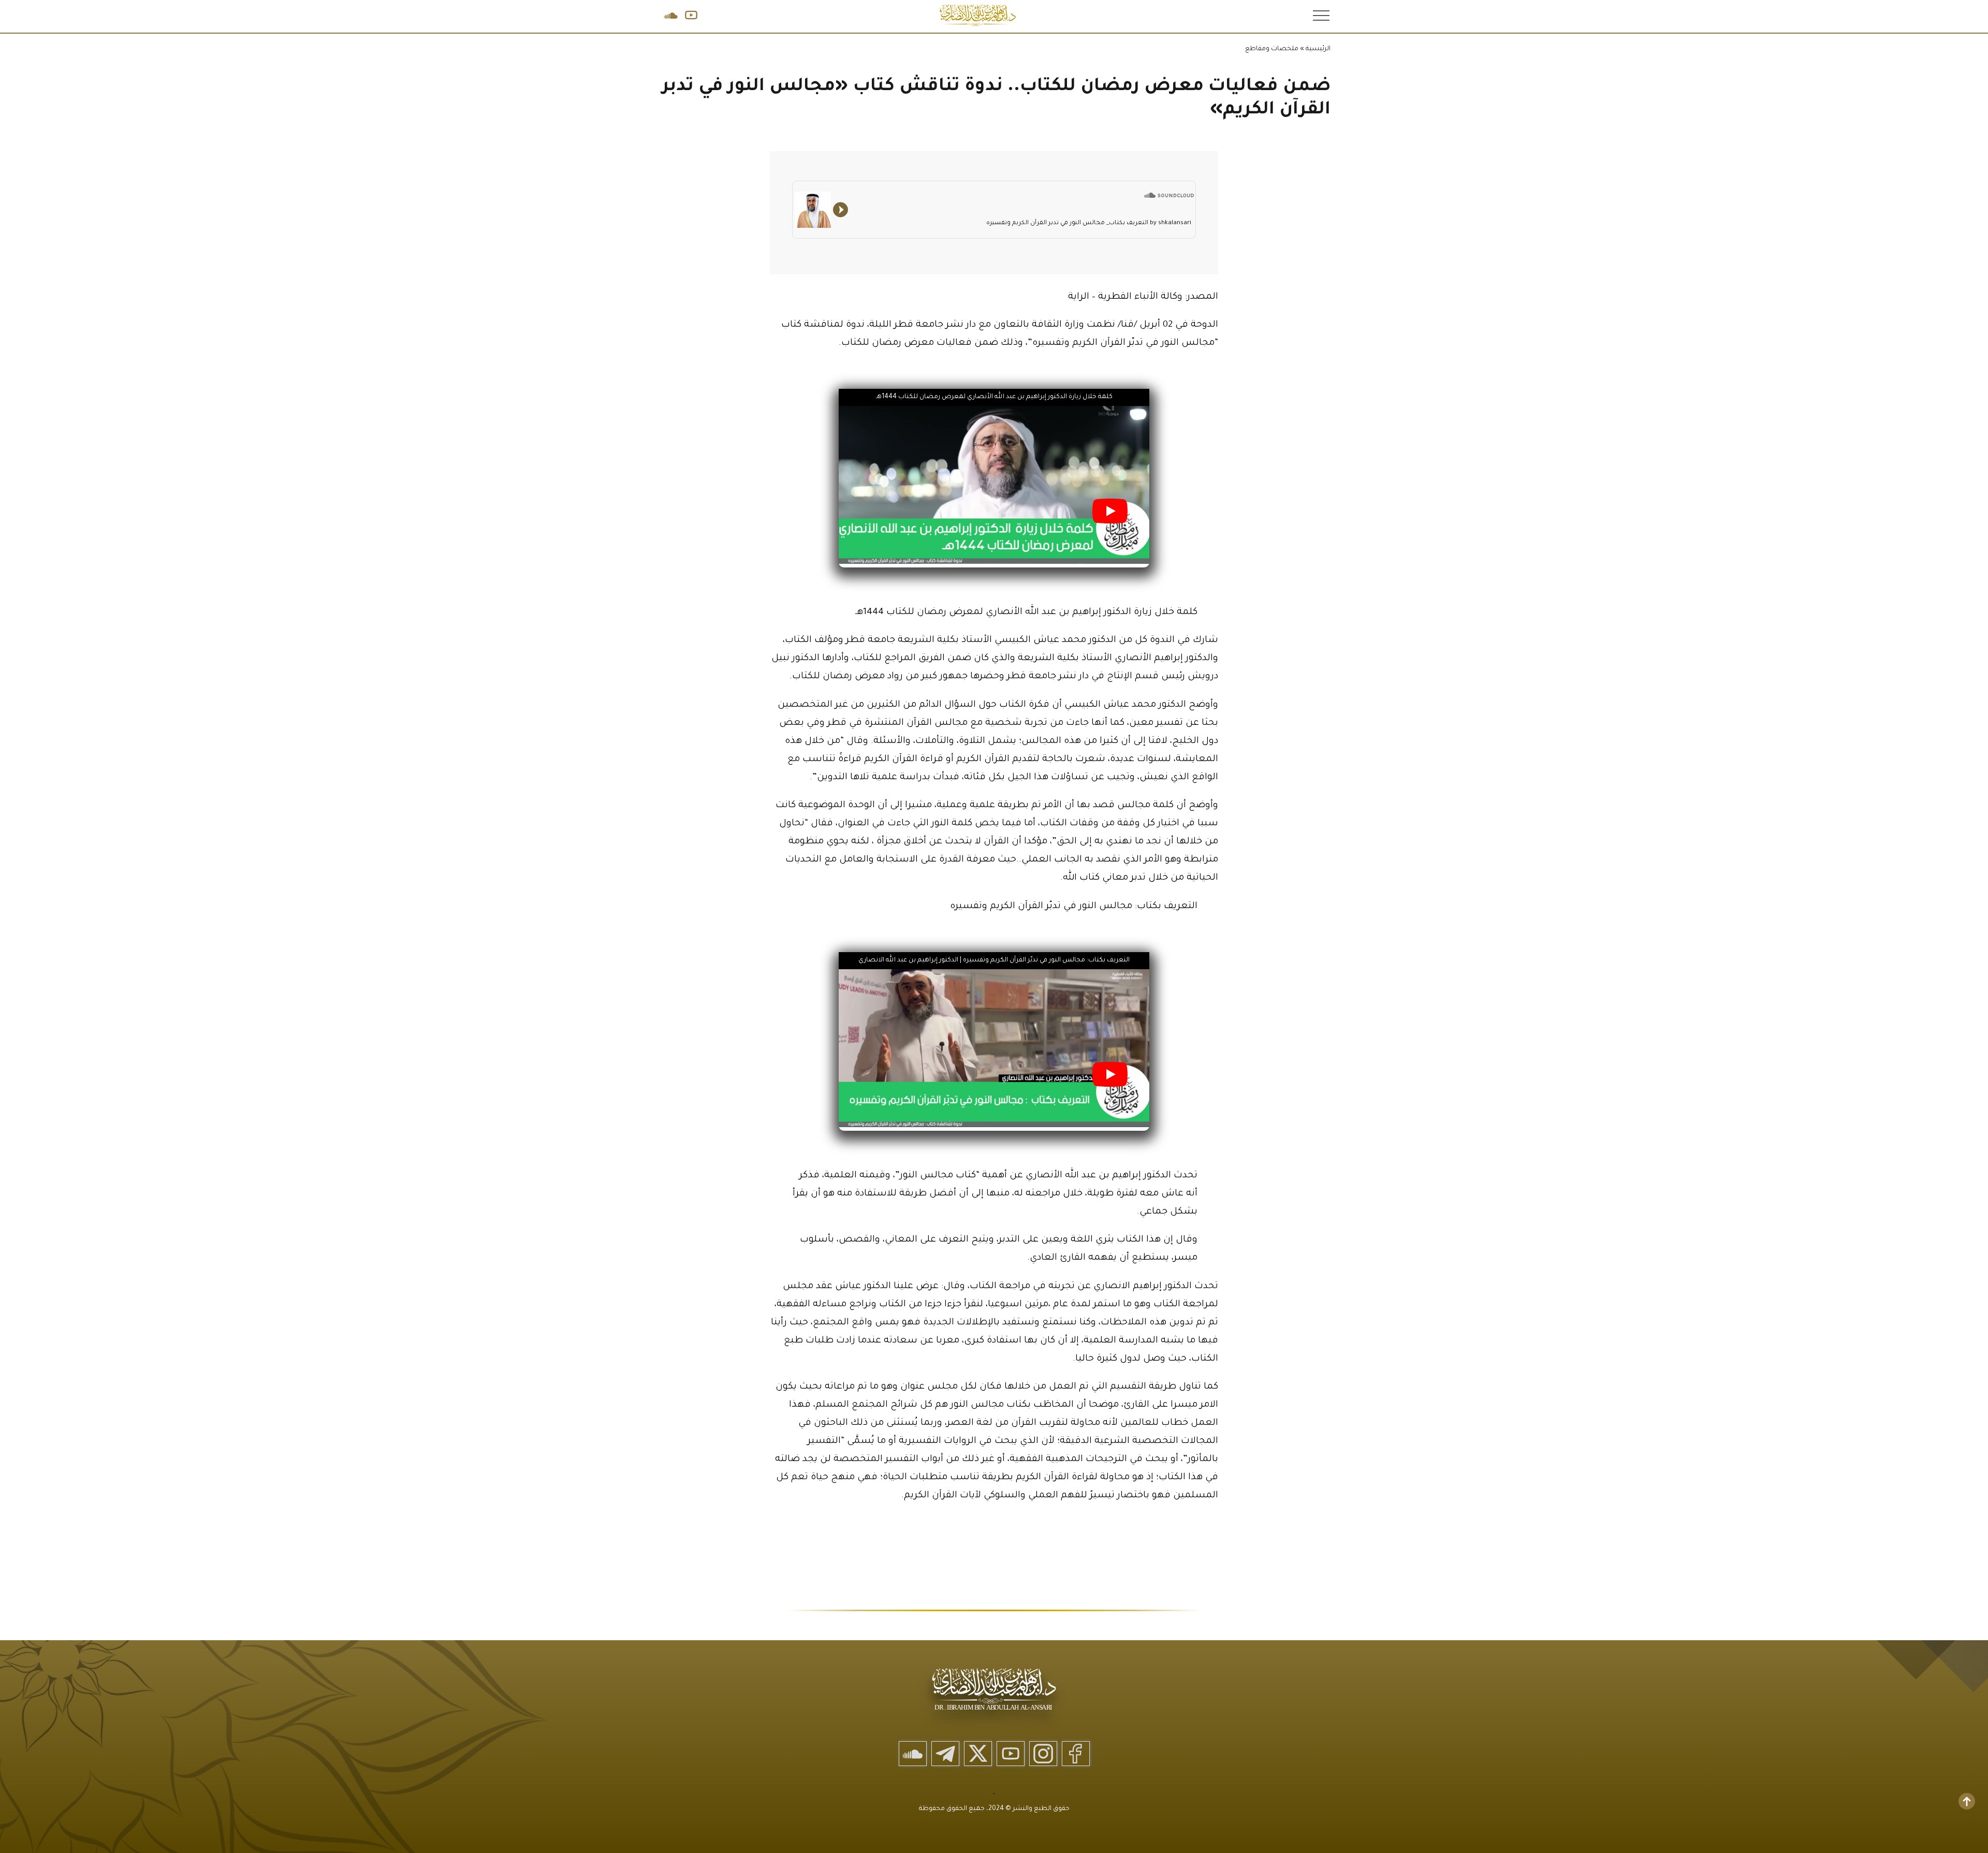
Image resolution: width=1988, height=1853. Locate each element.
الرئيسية (1318, 49)
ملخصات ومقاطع (1272, 49)
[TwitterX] (978, 1754)
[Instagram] (1043, 1754)
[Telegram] (945, 1754)
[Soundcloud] (913, 1754)
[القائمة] (1320, 15)
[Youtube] (1011, 1754)
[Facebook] (1076, 1754)
